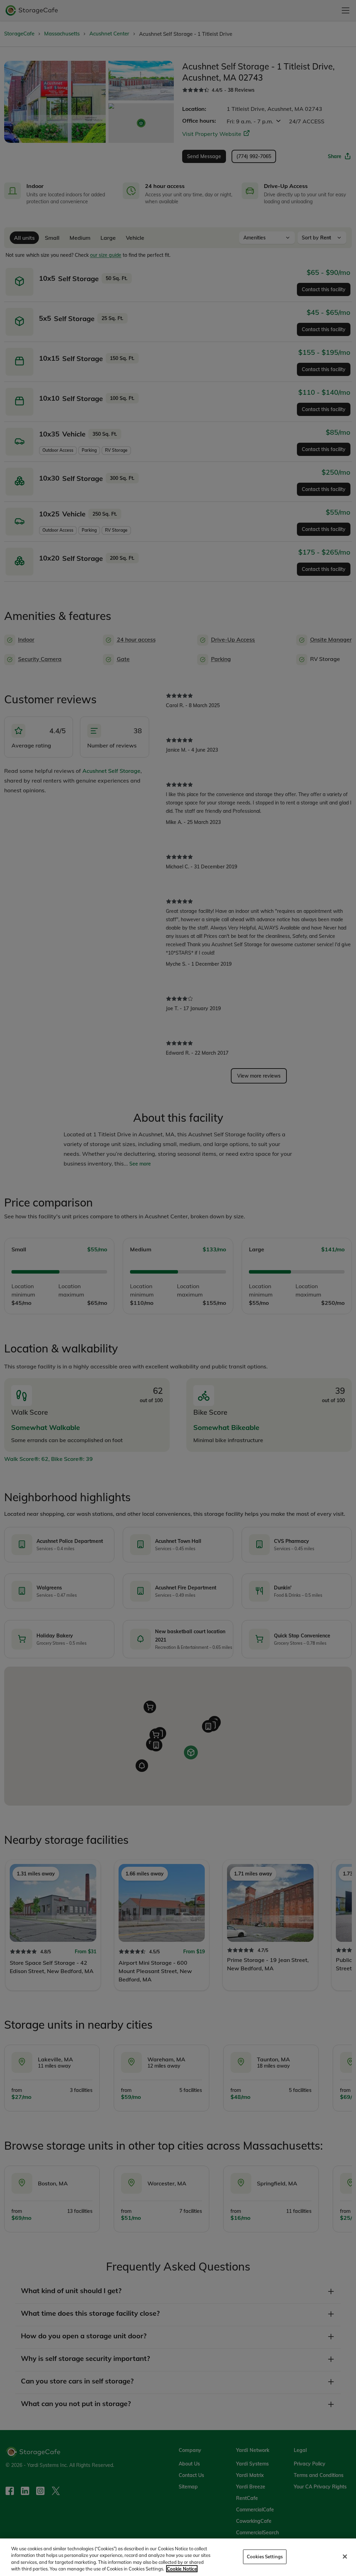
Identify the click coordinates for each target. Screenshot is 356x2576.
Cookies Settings (265, 2557)
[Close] (345, 2557)
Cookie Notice (182, 2569)
